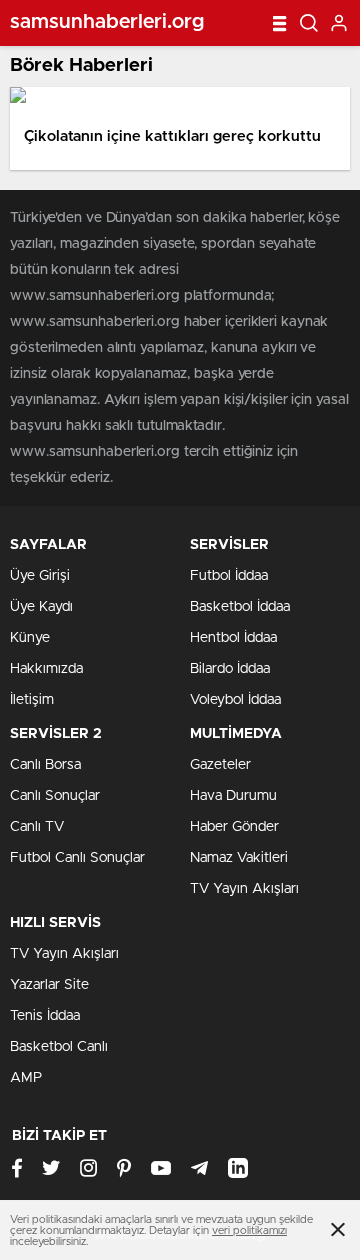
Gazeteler (220, 765)
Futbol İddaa (229, 576)
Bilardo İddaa (230, 669)
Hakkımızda (46, 669)
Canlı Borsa (45, 765)
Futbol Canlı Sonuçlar (77, 858)
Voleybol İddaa (235, 700)
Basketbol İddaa (240, 607)
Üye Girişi (40, 576)
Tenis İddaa (45, 1016)
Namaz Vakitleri (239, 858)
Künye (30, 638)
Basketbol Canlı (59, 1047)
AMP (26, 1078)
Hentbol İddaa (233, 638)
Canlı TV (37, 827)
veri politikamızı (249, 1230)
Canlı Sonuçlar (55, 796)
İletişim (32, 700)
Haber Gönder (234, 827)
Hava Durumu (233, 796)
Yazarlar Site (49, 985)
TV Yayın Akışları (244, 889)
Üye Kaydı (41, 607)
